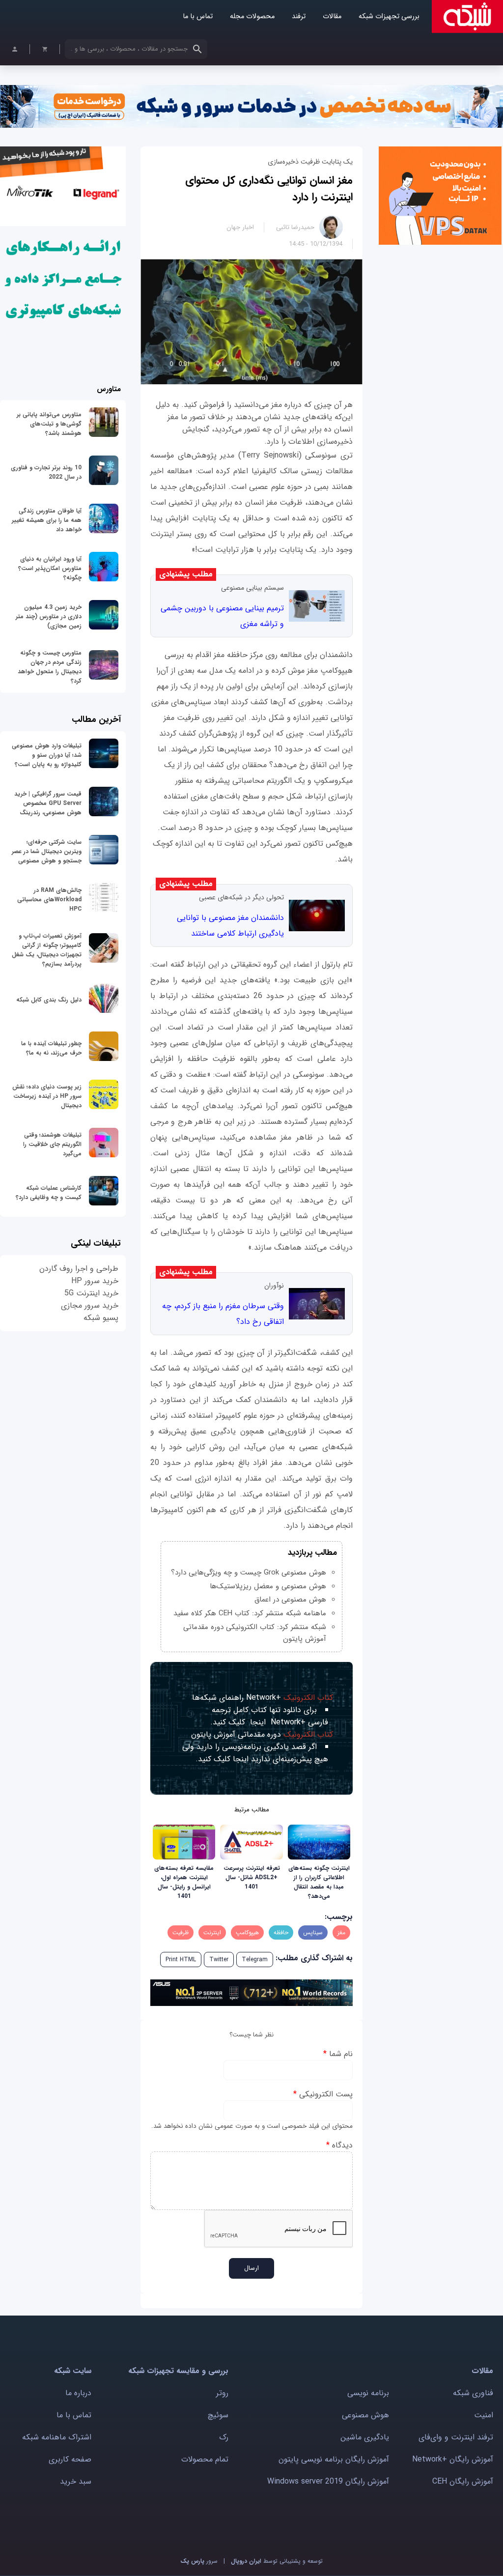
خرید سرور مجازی (90, 1305)
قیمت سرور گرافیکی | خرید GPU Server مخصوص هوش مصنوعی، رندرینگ (48, 803)
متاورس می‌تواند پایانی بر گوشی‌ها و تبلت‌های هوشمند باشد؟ (49, 424)
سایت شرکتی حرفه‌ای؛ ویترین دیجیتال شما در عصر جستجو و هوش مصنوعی (47, 851)
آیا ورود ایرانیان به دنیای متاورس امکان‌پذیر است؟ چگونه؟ (50, 568)
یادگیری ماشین (365, 2437)
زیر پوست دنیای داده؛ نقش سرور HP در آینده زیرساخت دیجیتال (47, 1096)
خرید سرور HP (95, 1281)
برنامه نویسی (368, 2393)
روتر (222, 2393)
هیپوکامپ (247, 1932)
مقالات (332, 16)
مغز (341, 1932)
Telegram (255, 1960)
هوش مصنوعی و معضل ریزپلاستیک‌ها (268, 1586)
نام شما (338, 2054)
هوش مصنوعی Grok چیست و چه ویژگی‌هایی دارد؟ (249, 1573)
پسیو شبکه (101, 1318)
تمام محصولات (205, 2459)
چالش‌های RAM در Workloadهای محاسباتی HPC (49, 900)
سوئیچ (218, 2415)
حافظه (281, 1932)
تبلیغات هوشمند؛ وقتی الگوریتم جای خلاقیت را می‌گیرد (52, 1144)
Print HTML (181, 1960)
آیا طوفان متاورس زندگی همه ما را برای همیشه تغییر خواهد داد (47, 520)
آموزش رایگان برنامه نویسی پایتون (334, 2459)
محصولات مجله (252, 16)
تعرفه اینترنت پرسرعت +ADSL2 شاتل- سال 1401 (252, 1877)
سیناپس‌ (313, 1932)
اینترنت (212, 1932)
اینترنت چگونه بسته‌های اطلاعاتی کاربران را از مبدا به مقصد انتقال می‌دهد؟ (319, 1882)
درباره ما (78, 2393)
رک (224, 2437)
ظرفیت (181, 1932)
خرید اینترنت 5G (91, 1293)
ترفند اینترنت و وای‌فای (456, 2437)
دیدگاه (339, 2145)
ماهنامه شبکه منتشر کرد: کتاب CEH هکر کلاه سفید (250, 1613)
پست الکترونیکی (323, 2094)
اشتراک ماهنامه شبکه (57, 2437)
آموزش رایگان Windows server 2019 (328, 2481)
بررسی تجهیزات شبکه (389, 16)
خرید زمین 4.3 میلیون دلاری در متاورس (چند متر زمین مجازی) (49, 616)
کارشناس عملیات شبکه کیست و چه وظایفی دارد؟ (49, 1193)
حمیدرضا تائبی (295, 227)
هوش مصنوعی (365, 2415)
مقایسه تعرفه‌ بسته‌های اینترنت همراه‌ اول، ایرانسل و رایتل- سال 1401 (184, 1882)
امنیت (484, 2415)
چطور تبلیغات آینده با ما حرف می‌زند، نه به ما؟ (51, 1048)
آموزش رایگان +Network (453, 2459)
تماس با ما (198, 16)
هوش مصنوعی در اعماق (290, 1600)
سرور (199, 2561)
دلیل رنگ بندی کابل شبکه (49, 1000)
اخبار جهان (240, 227)
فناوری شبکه (473, 2393)
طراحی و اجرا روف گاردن (79, 1269)
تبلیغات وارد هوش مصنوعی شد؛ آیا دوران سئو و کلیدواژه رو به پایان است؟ (47, 755)
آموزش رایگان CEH (463, 2481)
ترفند (299, 16)
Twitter (219, 1960)
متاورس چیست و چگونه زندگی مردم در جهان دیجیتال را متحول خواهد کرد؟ (50, 667)
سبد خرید (76, 2481)
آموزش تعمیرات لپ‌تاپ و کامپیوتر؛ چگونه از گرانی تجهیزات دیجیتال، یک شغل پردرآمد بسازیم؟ (47, 950)
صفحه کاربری (70, 2459)
